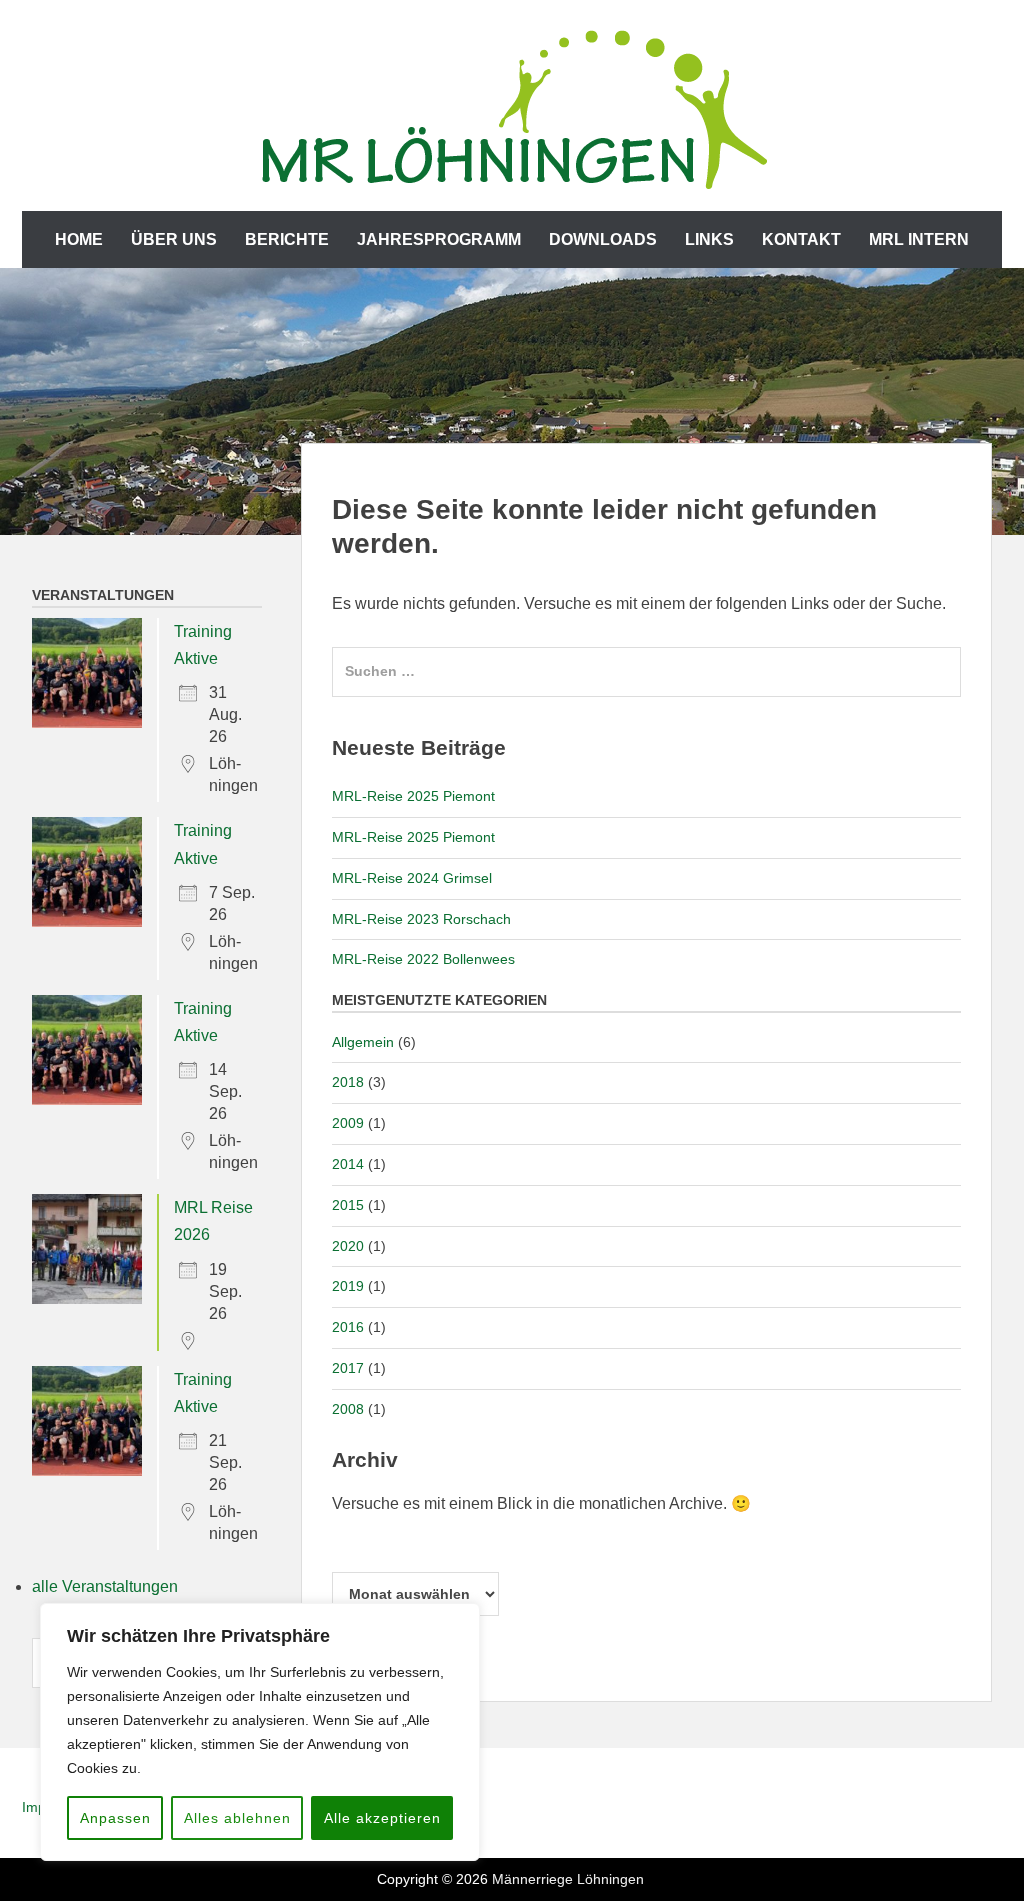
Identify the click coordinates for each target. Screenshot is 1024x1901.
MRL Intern (919, 239)
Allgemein (363, 1042)
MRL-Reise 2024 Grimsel (412, 878)
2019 (348, 1286)
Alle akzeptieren (382, 1818)
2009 (348, 1123)
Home (79, 239)
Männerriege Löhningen (568, 1879)
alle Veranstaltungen (105, 1586)
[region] (260, 1732)
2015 (348, 1205)
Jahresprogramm (439, 239)
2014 (348, 1164)
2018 (348, 1082)
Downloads (603, 239)
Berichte (287, 239)
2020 (348, 1246)
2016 (348, 1327)
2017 (348, 1368)
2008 (348, 1409)
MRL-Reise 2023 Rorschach (421, 919)
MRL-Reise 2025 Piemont (413, 796)
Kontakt (801, 239)
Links (709, 239)
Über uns (174, 239)
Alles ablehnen (237, 1818)
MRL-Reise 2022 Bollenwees (423, 959)
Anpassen (115, 1818)
